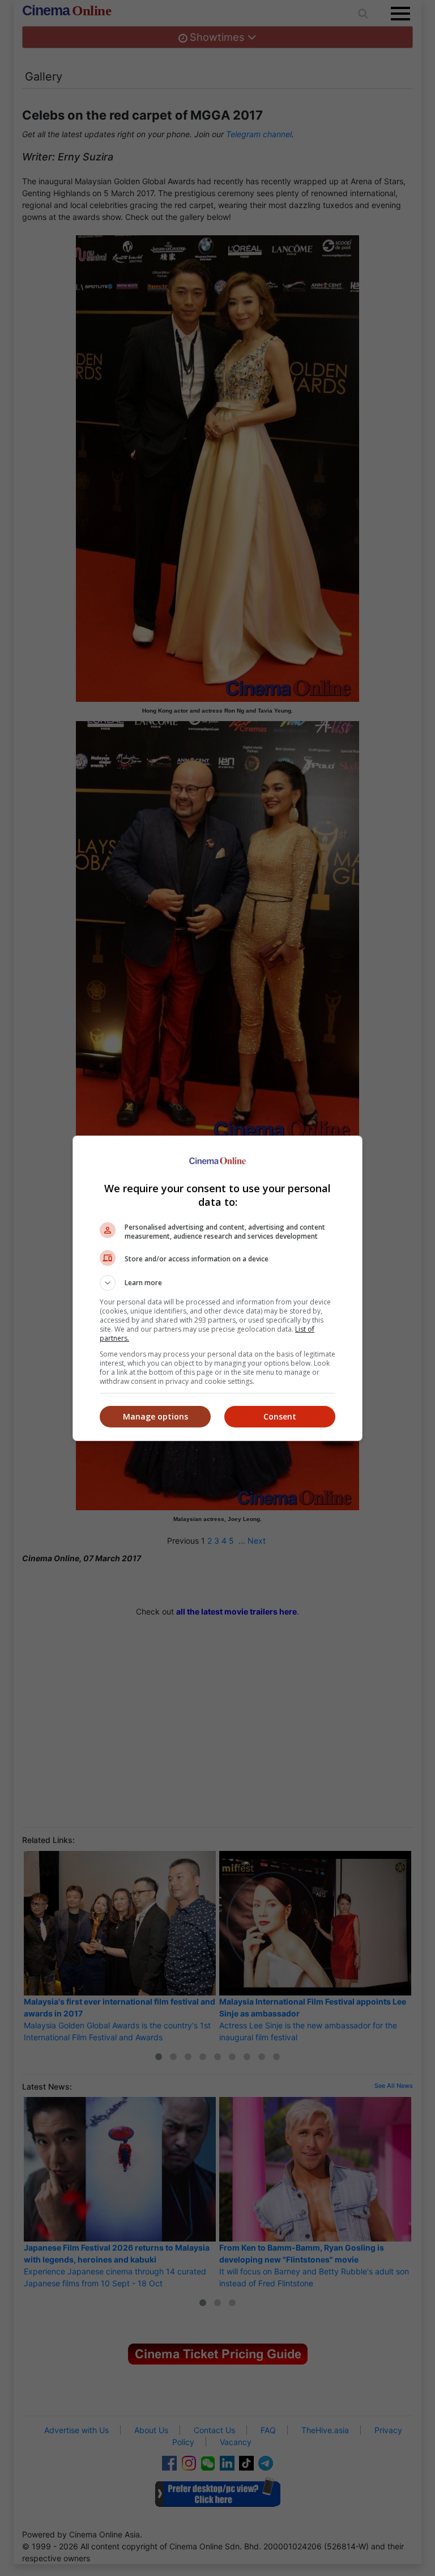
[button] (217, 1283)
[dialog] (217, 1288)
